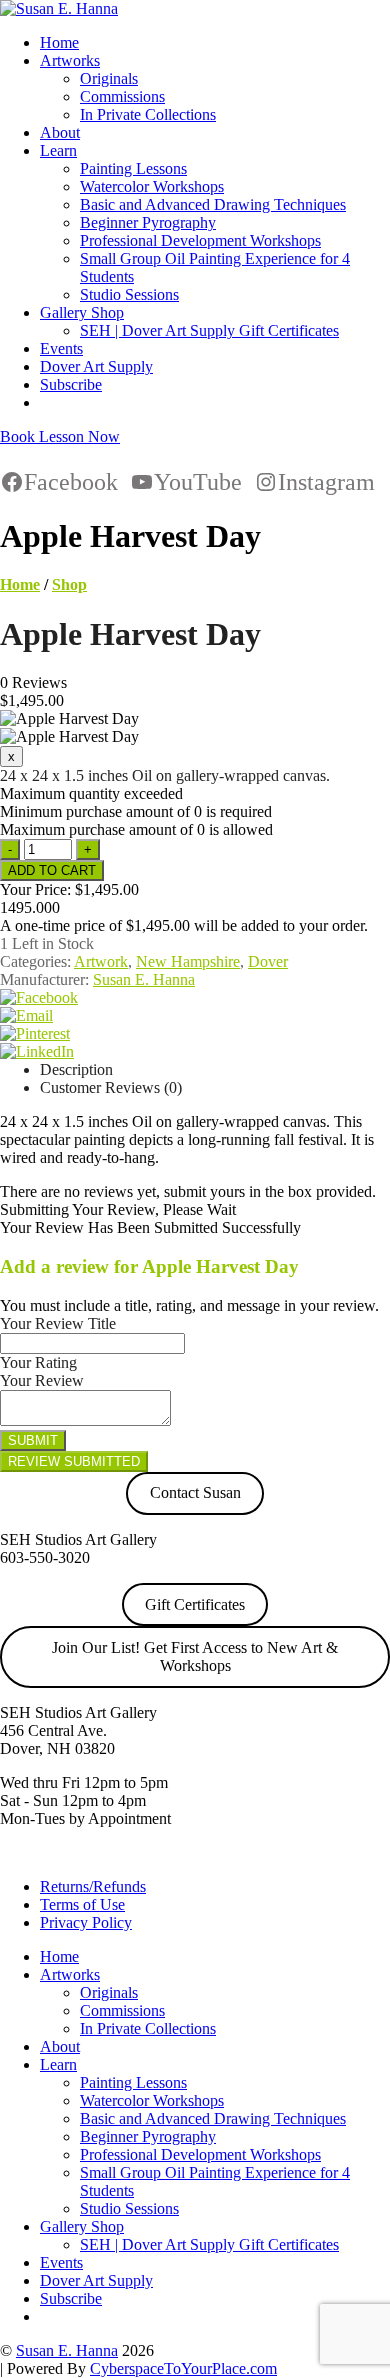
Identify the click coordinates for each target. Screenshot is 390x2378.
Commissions (122, 96)
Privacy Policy (86, 1922)
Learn (58, 150)
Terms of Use (82, 1904)
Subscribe (71, 384)
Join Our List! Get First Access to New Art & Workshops (195, 1656)
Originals (109, 78)
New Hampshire (188, 961)
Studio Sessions (129, 294)
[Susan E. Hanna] (59, 8)
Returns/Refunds (93, 1886)
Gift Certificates (195, 1604)
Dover (268, 961)
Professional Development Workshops (200, 240)
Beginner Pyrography (148, 222)
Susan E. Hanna (144, 979)
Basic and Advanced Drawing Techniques (213, 204)
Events (61, 348)
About (60, 132)
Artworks (70, 60)
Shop (69, 584)
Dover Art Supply (96, 366)
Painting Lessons (133, 168)
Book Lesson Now (60, 436)
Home (59, 42)
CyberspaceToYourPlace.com (183, 2368)
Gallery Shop (82, 312)
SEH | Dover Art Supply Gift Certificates (209, 330)
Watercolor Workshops (152, 186)
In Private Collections (148, 114)
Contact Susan (195, 1492)
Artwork (101, 961)
